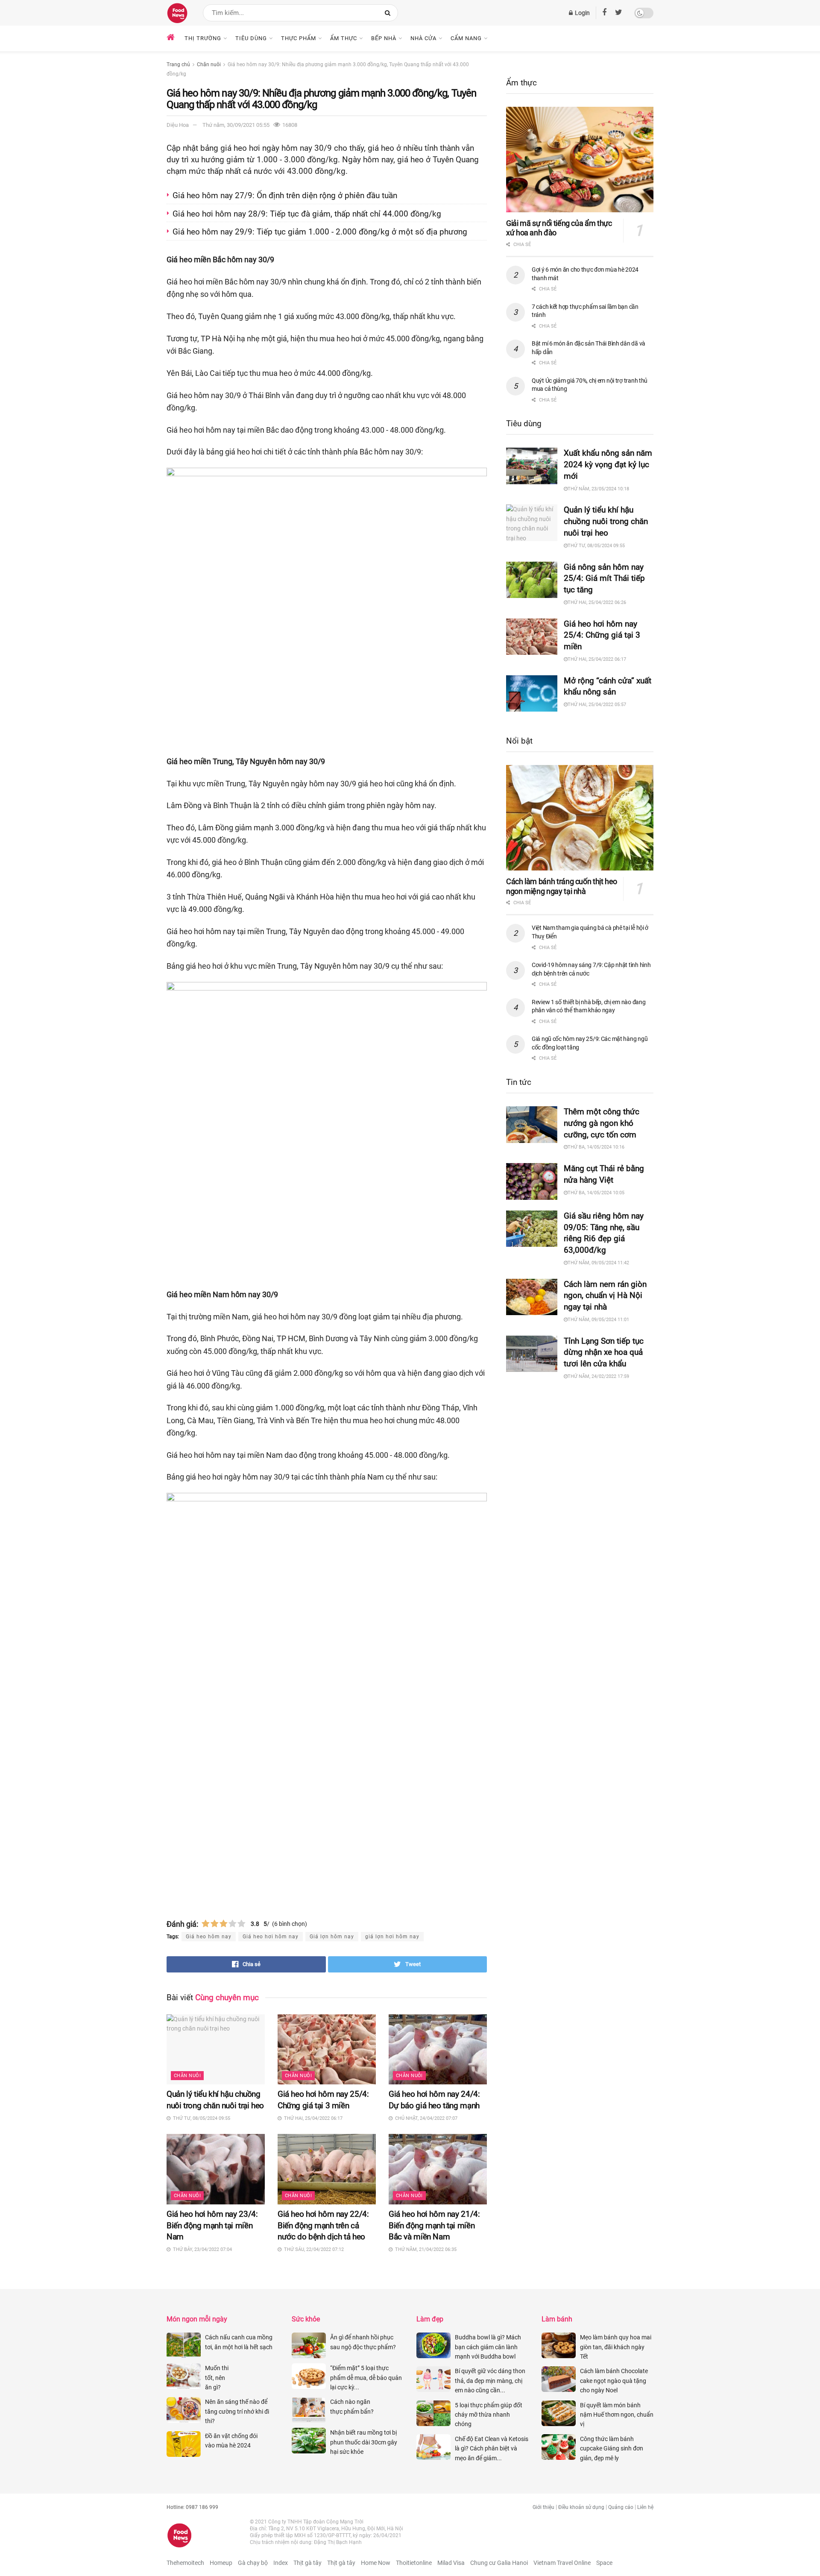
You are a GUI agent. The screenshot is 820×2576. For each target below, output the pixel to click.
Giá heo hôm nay (209, 1937)
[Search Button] (389, 13)
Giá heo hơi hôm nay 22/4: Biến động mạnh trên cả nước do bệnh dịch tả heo (323, 2226)
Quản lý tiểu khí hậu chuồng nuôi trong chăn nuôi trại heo (606, 521)
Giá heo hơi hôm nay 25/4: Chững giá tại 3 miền (602, 635)
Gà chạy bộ (253, 2563)
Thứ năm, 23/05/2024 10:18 (598, 489)
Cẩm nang (466, 38)
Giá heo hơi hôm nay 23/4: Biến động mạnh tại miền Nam (212, 2226)
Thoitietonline (414, 2563)
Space (604, 2563)
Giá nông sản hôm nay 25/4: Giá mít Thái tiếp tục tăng (604, 579)
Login (582, 13)
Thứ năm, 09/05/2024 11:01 (598, 1320)
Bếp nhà (384, 38)
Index (281, 2563)
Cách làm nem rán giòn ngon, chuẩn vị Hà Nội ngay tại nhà (605, 1296)
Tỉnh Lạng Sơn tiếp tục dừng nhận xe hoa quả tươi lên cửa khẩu (604, 1352)
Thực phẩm (299, 38)
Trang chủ (178, 64)
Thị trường (203, 38)
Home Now (376, 2563)
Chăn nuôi (209, 64)
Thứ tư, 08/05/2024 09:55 (596, 546)
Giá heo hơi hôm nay (271, 1937)
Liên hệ (645, 2507)
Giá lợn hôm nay (332, 1937)
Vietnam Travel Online (562, 2563)
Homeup (221, 2563)
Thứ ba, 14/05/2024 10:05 (596, 1193)
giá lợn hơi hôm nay (392, 1937)
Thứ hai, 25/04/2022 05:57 (597, 705)
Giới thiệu (543, 2507)
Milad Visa (451, 2563)
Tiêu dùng (251, 38)
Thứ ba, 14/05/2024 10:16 (596, 1147)
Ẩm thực (344, 38)
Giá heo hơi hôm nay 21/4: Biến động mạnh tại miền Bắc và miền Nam (434, 2226)
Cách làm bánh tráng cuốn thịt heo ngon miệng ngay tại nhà (562, 886)
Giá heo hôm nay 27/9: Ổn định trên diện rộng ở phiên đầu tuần (285, 195)
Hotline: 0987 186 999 (192, 2507)
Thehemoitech (185, 2563)
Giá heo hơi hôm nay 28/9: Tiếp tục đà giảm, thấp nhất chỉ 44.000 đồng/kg (307, 214)
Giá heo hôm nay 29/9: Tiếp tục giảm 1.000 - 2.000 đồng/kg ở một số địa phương (320, 232)
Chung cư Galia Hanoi (499, 2563)
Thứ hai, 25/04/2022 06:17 (597, 659)
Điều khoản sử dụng (581, 2507)
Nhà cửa (423, 38)
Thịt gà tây (307, 2563)
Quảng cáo (621, 2507)
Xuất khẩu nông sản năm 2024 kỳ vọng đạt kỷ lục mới (608, 465)
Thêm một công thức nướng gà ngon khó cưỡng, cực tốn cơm (602, 1123)
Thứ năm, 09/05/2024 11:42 (598, 1263)
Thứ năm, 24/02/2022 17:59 (598, 1376)
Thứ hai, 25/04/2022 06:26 (597, 602)
